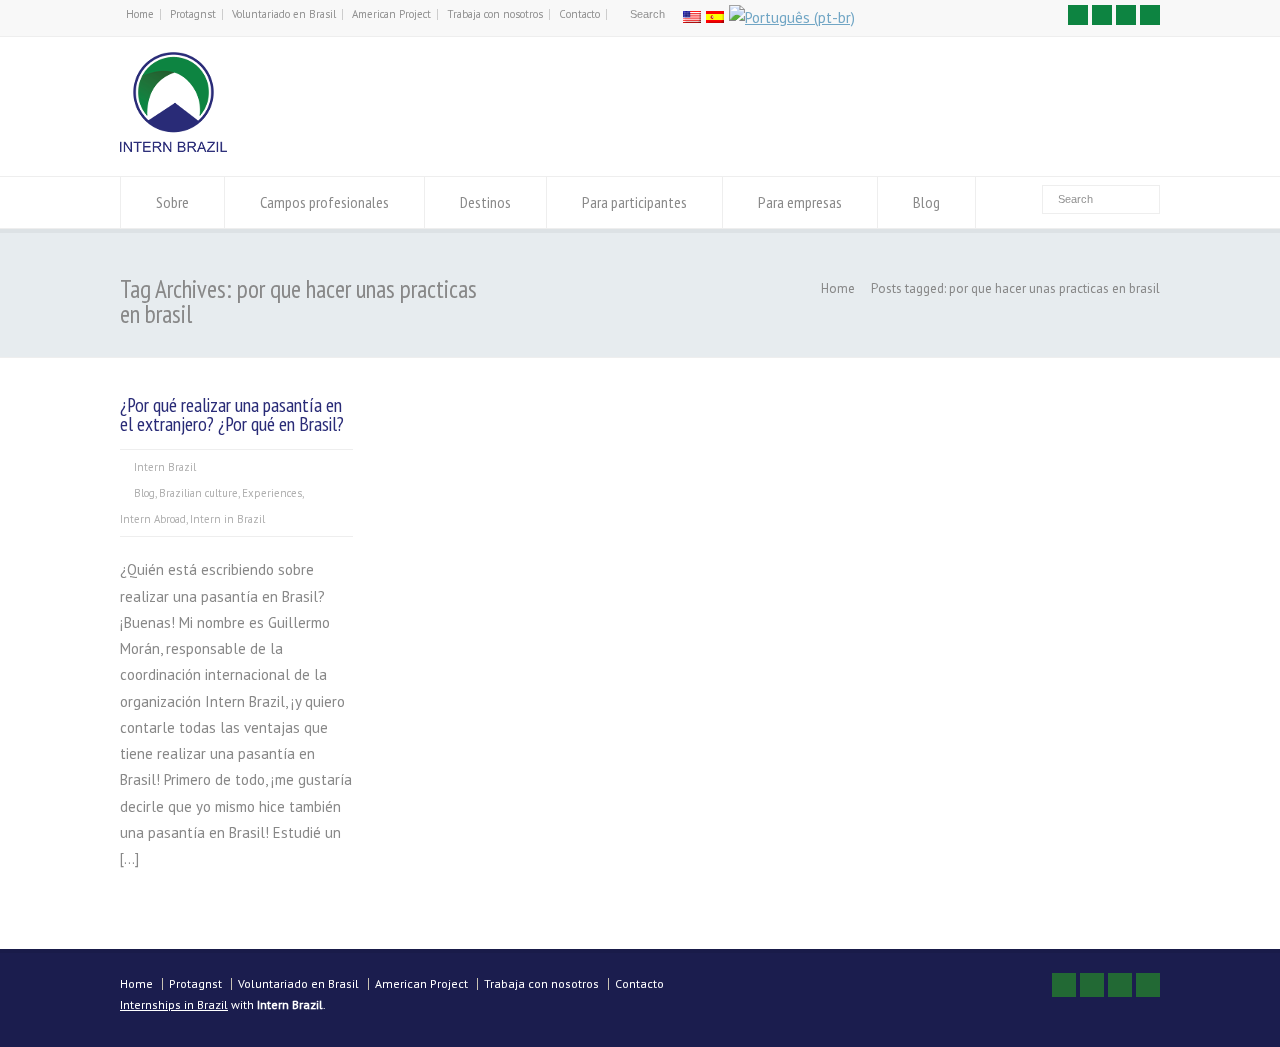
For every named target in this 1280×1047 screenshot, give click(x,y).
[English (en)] (692, 17)
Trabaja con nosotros (495, 14)
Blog (926, 202)
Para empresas (800, 202)
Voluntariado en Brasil (284, 14)
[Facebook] (1102, 15)
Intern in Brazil (227, 519)
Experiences (272, 493)
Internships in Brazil (174, 1004)
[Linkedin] (1150, 15)
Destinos (485, 202)
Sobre (172, 202)
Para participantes (634, 202)
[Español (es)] (715, 17)
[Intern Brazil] (173, 146)
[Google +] (1126, 15)
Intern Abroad (153, 519)
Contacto (579, 14)
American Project (391, 14)
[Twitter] (1078, 15)
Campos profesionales (324, 202)
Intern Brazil (165, 467)
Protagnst (193, 14)
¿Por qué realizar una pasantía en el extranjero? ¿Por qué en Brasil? (232, 414)
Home (140, 14)
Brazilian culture (198, 493)
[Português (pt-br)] (792, 17)
